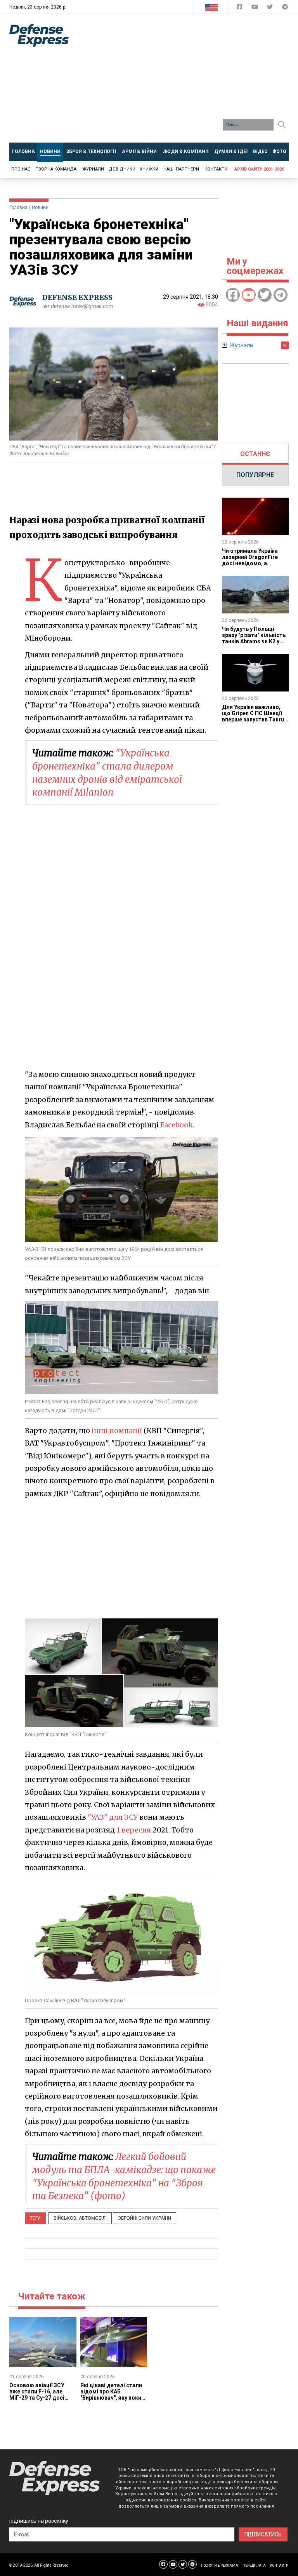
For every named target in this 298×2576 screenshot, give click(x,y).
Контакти (216, 169)
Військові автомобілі (80, 2218)
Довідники (122, 169)
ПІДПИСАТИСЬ (263, 2534)
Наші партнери (181, 169)
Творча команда (56, 169)
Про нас (21, 169)
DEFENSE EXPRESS (77, 297)
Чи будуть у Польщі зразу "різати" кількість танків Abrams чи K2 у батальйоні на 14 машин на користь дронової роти (254, 644)
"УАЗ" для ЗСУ (113, 1817)
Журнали (93, 169)
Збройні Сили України (145, 2218)
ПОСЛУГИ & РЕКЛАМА (220, 2566)
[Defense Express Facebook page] (240, 8)
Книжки (149, 169)
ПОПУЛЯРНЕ (255, 475)
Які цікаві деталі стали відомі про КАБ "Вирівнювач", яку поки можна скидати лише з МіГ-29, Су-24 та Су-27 (111, 2398)
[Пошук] (282, 125)
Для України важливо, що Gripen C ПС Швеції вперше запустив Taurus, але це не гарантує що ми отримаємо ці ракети (255, 719)
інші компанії (117, 1431)
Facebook (177, 1125)
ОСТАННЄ (255, 454)
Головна (18, 207)
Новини (40, 207)
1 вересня (134, 1830)
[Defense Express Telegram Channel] (285, 8)
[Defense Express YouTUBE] (256, 8)
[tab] (256, 454)
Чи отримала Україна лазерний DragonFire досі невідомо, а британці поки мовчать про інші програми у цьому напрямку (253, 566)
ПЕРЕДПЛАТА (254, 2566)
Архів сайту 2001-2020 (259, 169)
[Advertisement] (189, 82)
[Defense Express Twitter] (271, 8)
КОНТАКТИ (279, 2566)
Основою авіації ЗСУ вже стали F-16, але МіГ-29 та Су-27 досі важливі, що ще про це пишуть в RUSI (40, 2398)
